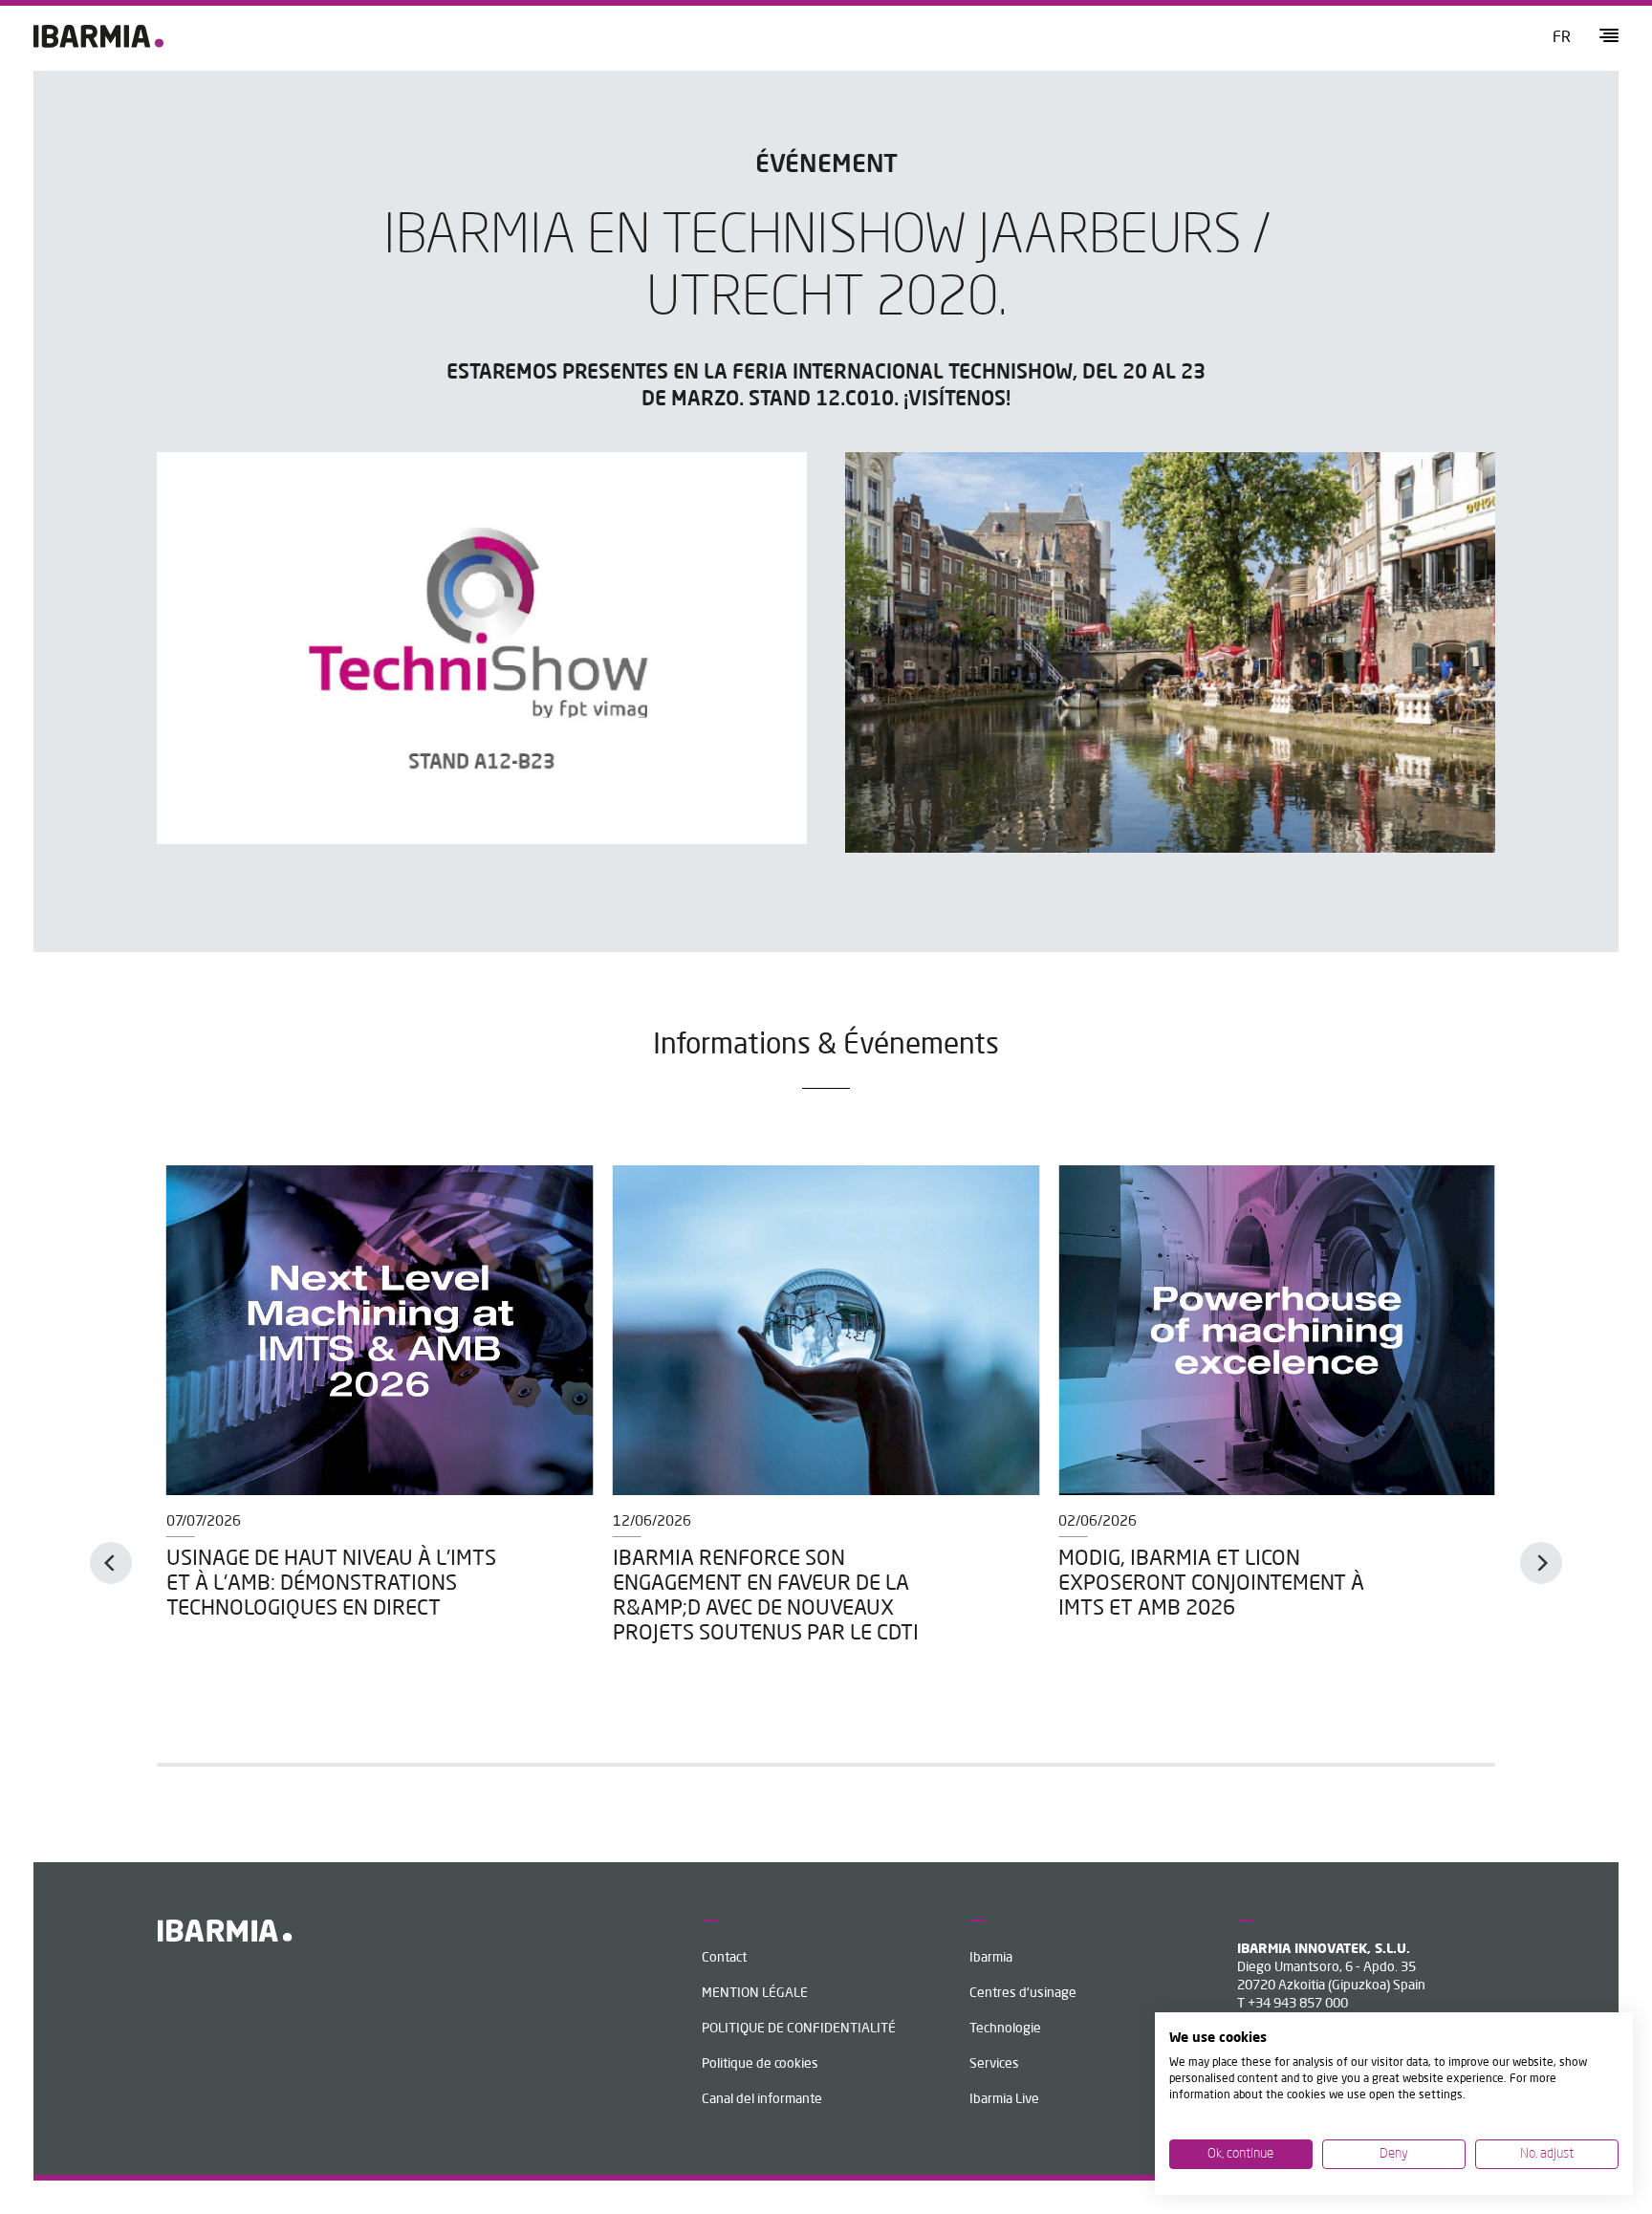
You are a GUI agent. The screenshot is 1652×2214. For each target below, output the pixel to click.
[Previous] (111, 1563)
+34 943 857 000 (1298, 2004)
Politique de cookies (760, 2064)
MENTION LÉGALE (755, 1993)
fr (1562, 38)
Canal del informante (762, 2099)
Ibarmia (991, 1958)
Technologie (1005, 2029)
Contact (724, 1958)
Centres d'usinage (1023, 1993)
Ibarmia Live (1004, 2099)
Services (994, 2064)
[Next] (1541, 1563)
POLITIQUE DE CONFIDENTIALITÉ (799, 2029)
